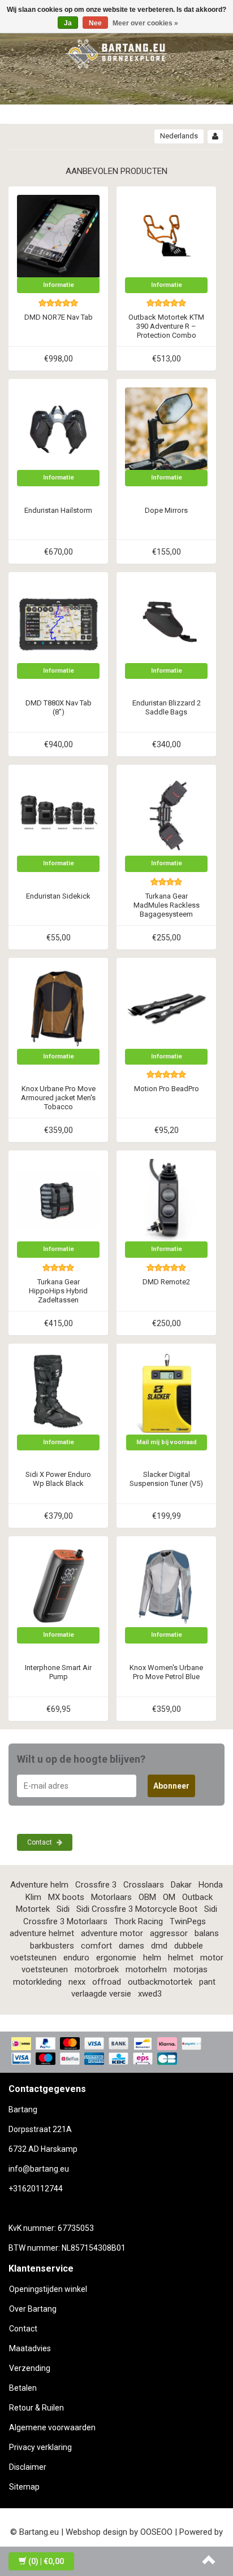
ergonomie (116, 1958)
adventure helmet (42, 1933)
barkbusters (52, 1946)
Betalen (23, 2388)
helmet (181, 1958)
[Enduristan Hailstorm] (58, 428)
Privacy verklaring (40, 2447)
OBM (147, 1897)
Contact (40, 1842)
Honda (211, 1885)
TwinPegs (188, 1921)
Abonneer (171, 1786)
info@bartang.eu (39, 2169)
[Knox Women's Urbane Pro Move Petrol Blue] (166, 1585)
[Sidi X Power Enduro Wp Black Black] (58, 1393)
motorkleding (37, 1982)
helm (152, 1958)
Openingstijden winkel (48, 2289)
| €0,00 (46, 2561)
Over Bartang (33, 2309)
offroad (107, 1982)
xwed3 (150, 1994)
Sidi (63, 1909)
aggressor (169, 1933)
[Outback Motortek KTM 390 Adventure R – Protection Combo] (166, 236)
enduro (76, 1958)
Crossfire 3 (96, 1885)
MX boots (66, 1897)
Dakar (181, 1885)
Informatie (59, 285)
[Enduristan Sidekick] (58, 814)
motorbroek (97, 1969)
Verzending (30, 2368)
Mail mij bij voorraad (167, 1442)
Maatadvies (30, 2348)
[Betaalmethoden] (116, 2052)
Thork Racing (139, 1921)
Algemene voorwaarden (52, 2427)
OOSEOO (156, 2532)
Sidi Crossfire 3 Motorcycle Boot (137, 1909)
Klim (33, 1897)
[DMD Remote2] (166, 1200)
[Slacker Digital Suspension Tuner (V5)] (166, 1393)
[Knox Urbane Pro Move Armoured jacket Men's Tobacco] (58, 1007)
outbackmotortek (160, 1982)
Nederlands (179, 136)
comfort (96, 1946)
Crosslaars (144, 1885)
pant (207, 1982)
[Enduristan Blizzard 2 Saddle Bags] (166, 621)
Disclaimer (28, 2467)
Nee (95, 23)
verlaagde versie (101, 1994)
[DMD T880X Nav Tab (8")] (58, 621)
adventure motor (112, 1933)
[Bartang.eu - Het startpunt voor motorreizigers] (116, 52)
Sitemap (24, 2487)
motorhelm (146, 1969)
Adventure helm (39, 1885)
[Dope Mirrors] (166, 428)
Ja (68, 23)
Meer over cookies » (145, 23)
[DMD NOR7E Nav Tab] (58, 236)
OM (169, 1897)
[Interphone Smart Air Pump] (58, 1585)
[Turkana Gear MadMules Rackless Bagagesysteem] (166, 814)
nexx (77, 1982)
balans (207, 1933)
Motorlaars (111, 1897)
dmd (159, 1946)
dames (131, 1946)
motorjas (191, 1969)
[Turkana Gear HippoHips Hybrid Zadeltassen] (58, 1200)
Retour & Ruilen (36, 2408)
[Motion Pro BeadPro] (166, 1007)
